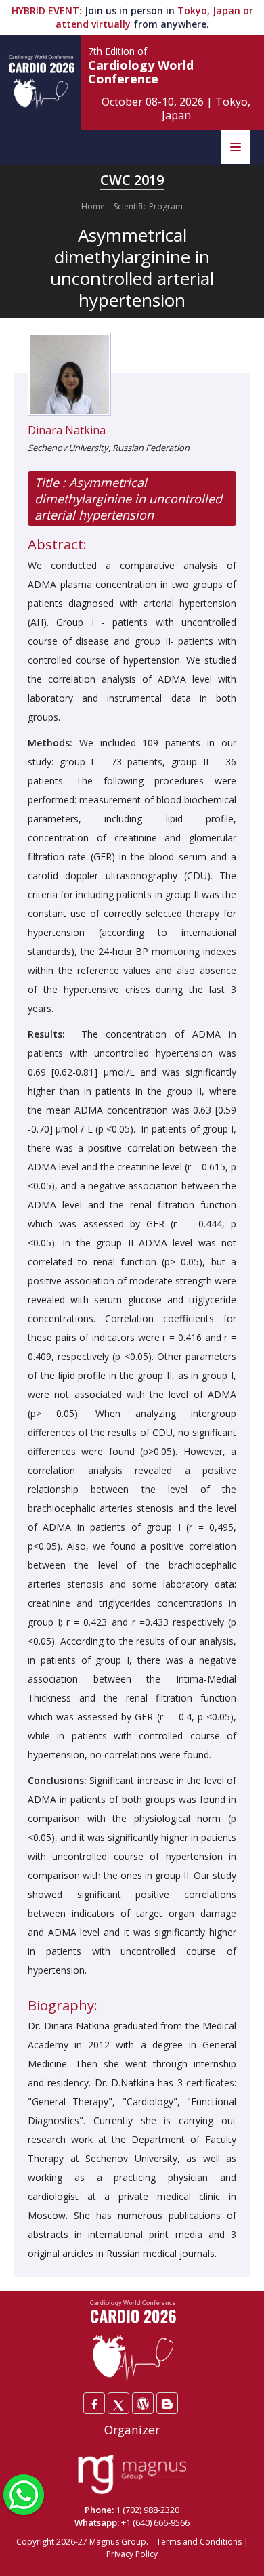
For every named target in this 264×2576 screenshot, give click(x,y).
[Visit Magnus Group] (132, 2475)
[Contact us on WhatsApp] (24, 2493)
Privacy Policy (132, 2554)
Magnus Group (118, 2542)
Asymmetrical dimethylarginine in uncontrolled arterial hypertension (128, 499)
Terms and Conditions (199, 2542)
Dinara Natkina (67, 430)
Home (93, 206)
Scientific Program (148, 206)
